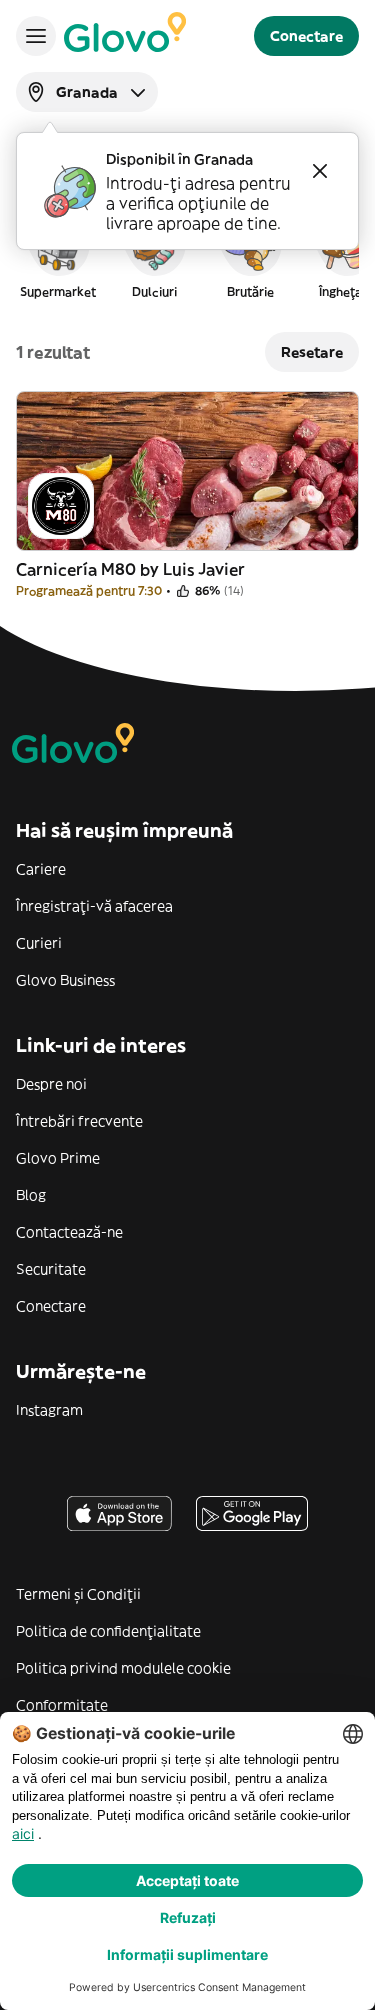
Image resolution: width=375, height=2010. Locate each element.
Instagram (49, 1410)
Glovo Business (65, 980)
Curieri (39, 943)
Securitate (51, 1269)
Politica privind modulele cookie (123, 1668)
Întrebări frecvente (79, 1121)
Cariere (41, 869)
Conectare (51, 1306)
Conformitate (62, 1705)
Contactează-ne (69, 1232)
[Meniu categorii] (36, 36)
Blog (31, 1195)
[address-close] (320, 171)
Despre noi (51, 1084)
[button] (58, 254)
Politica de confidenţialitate (108, 1631)
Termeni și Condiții (78, 1594)
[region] (187, 254)
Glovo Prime (58, 1158)
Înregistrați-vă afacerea (94, 906)
